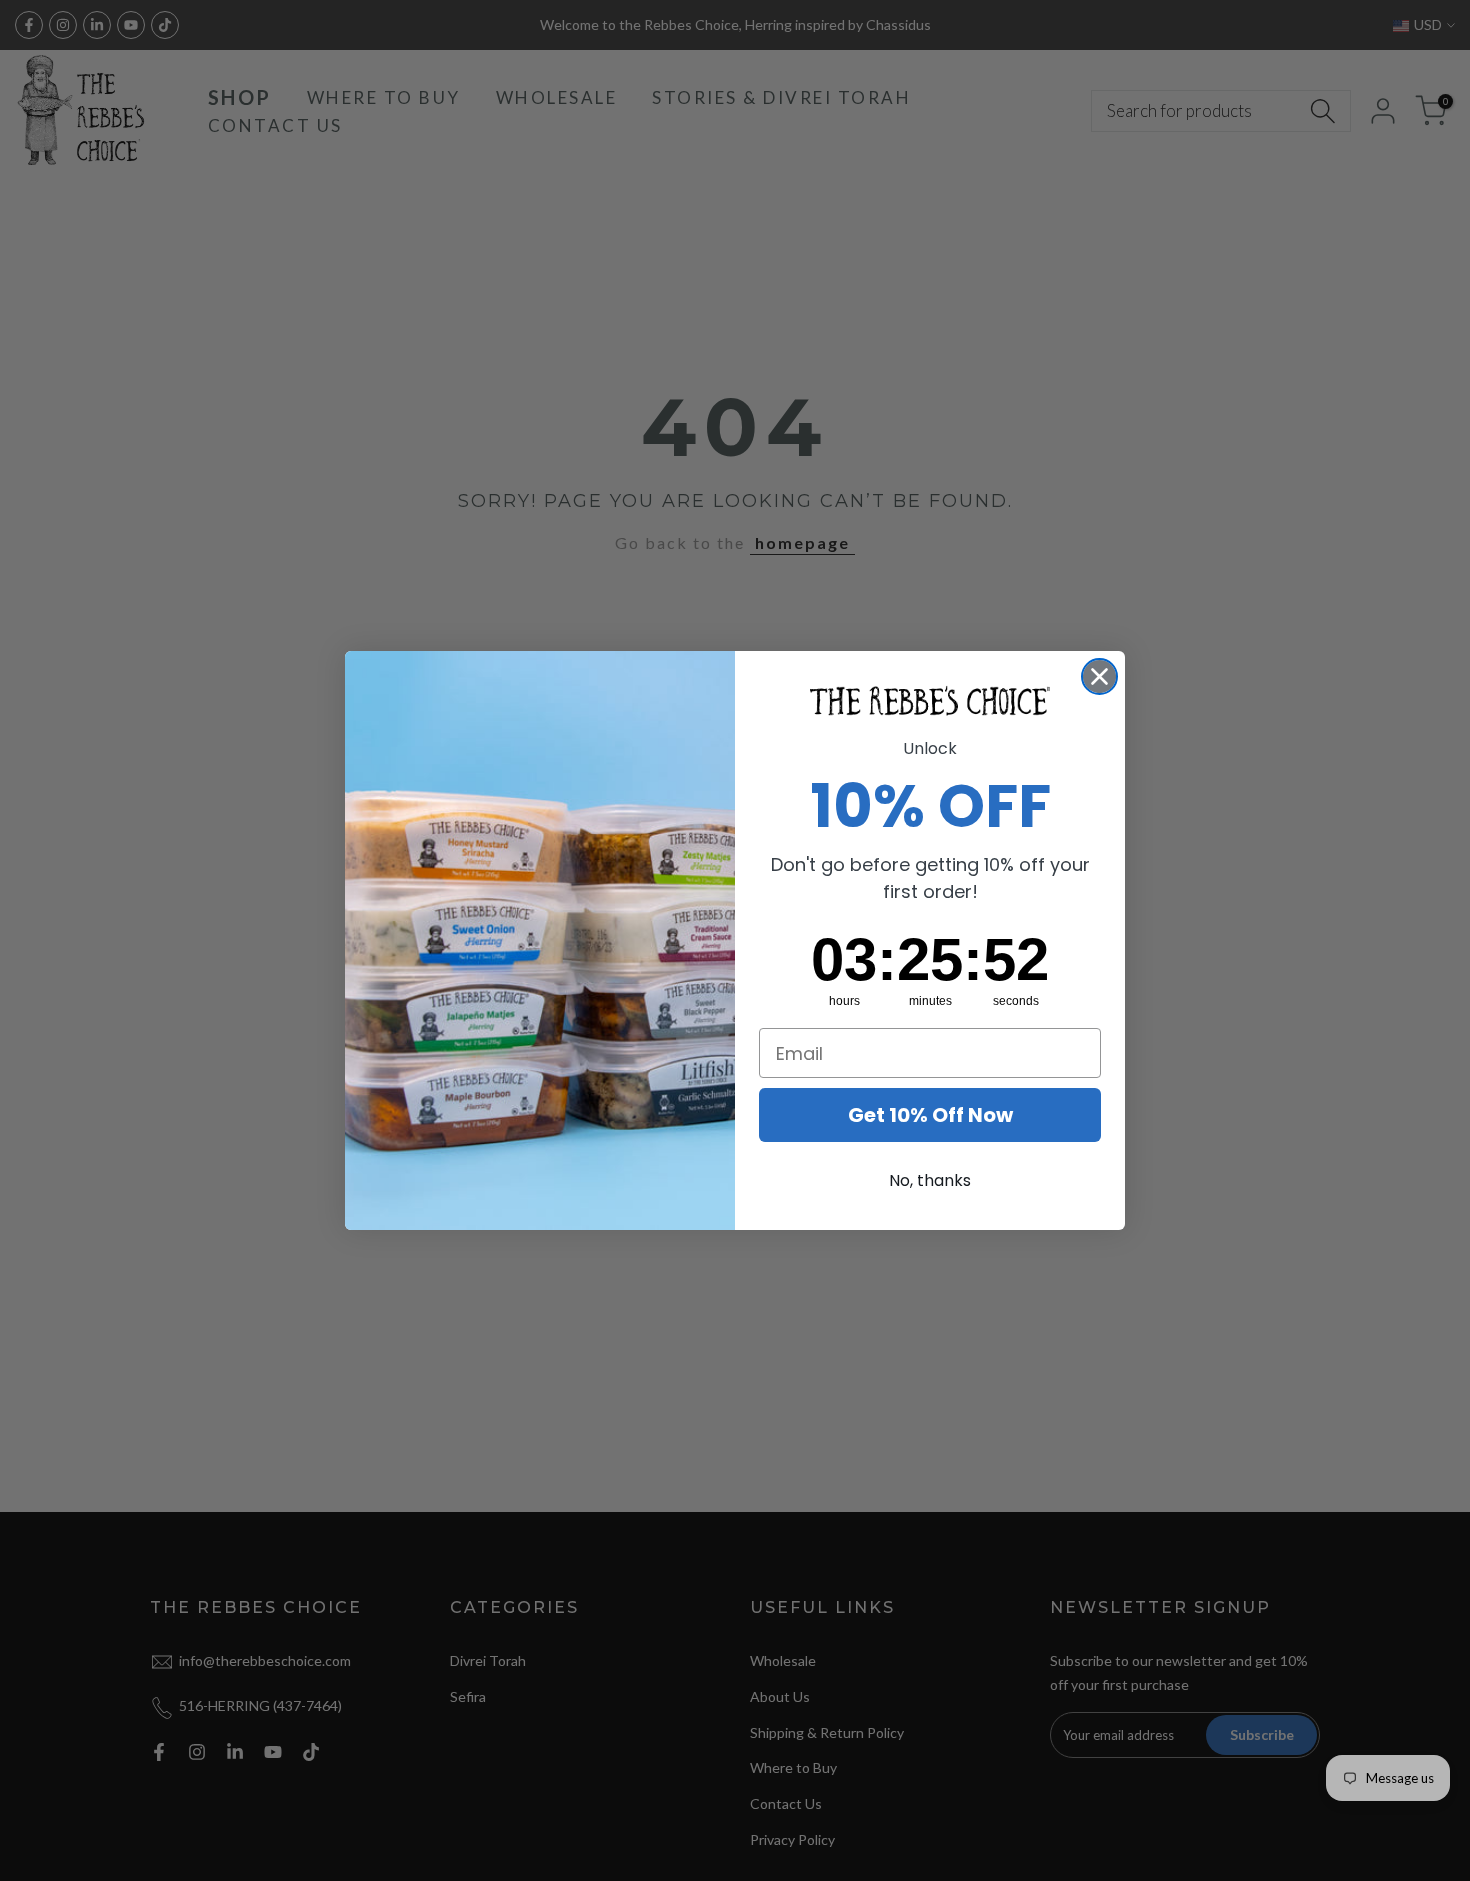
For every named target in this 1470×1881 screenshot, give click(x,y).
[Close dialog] (1099, 676)
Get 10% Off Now (930, 1115)
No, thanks (930, 1180)
